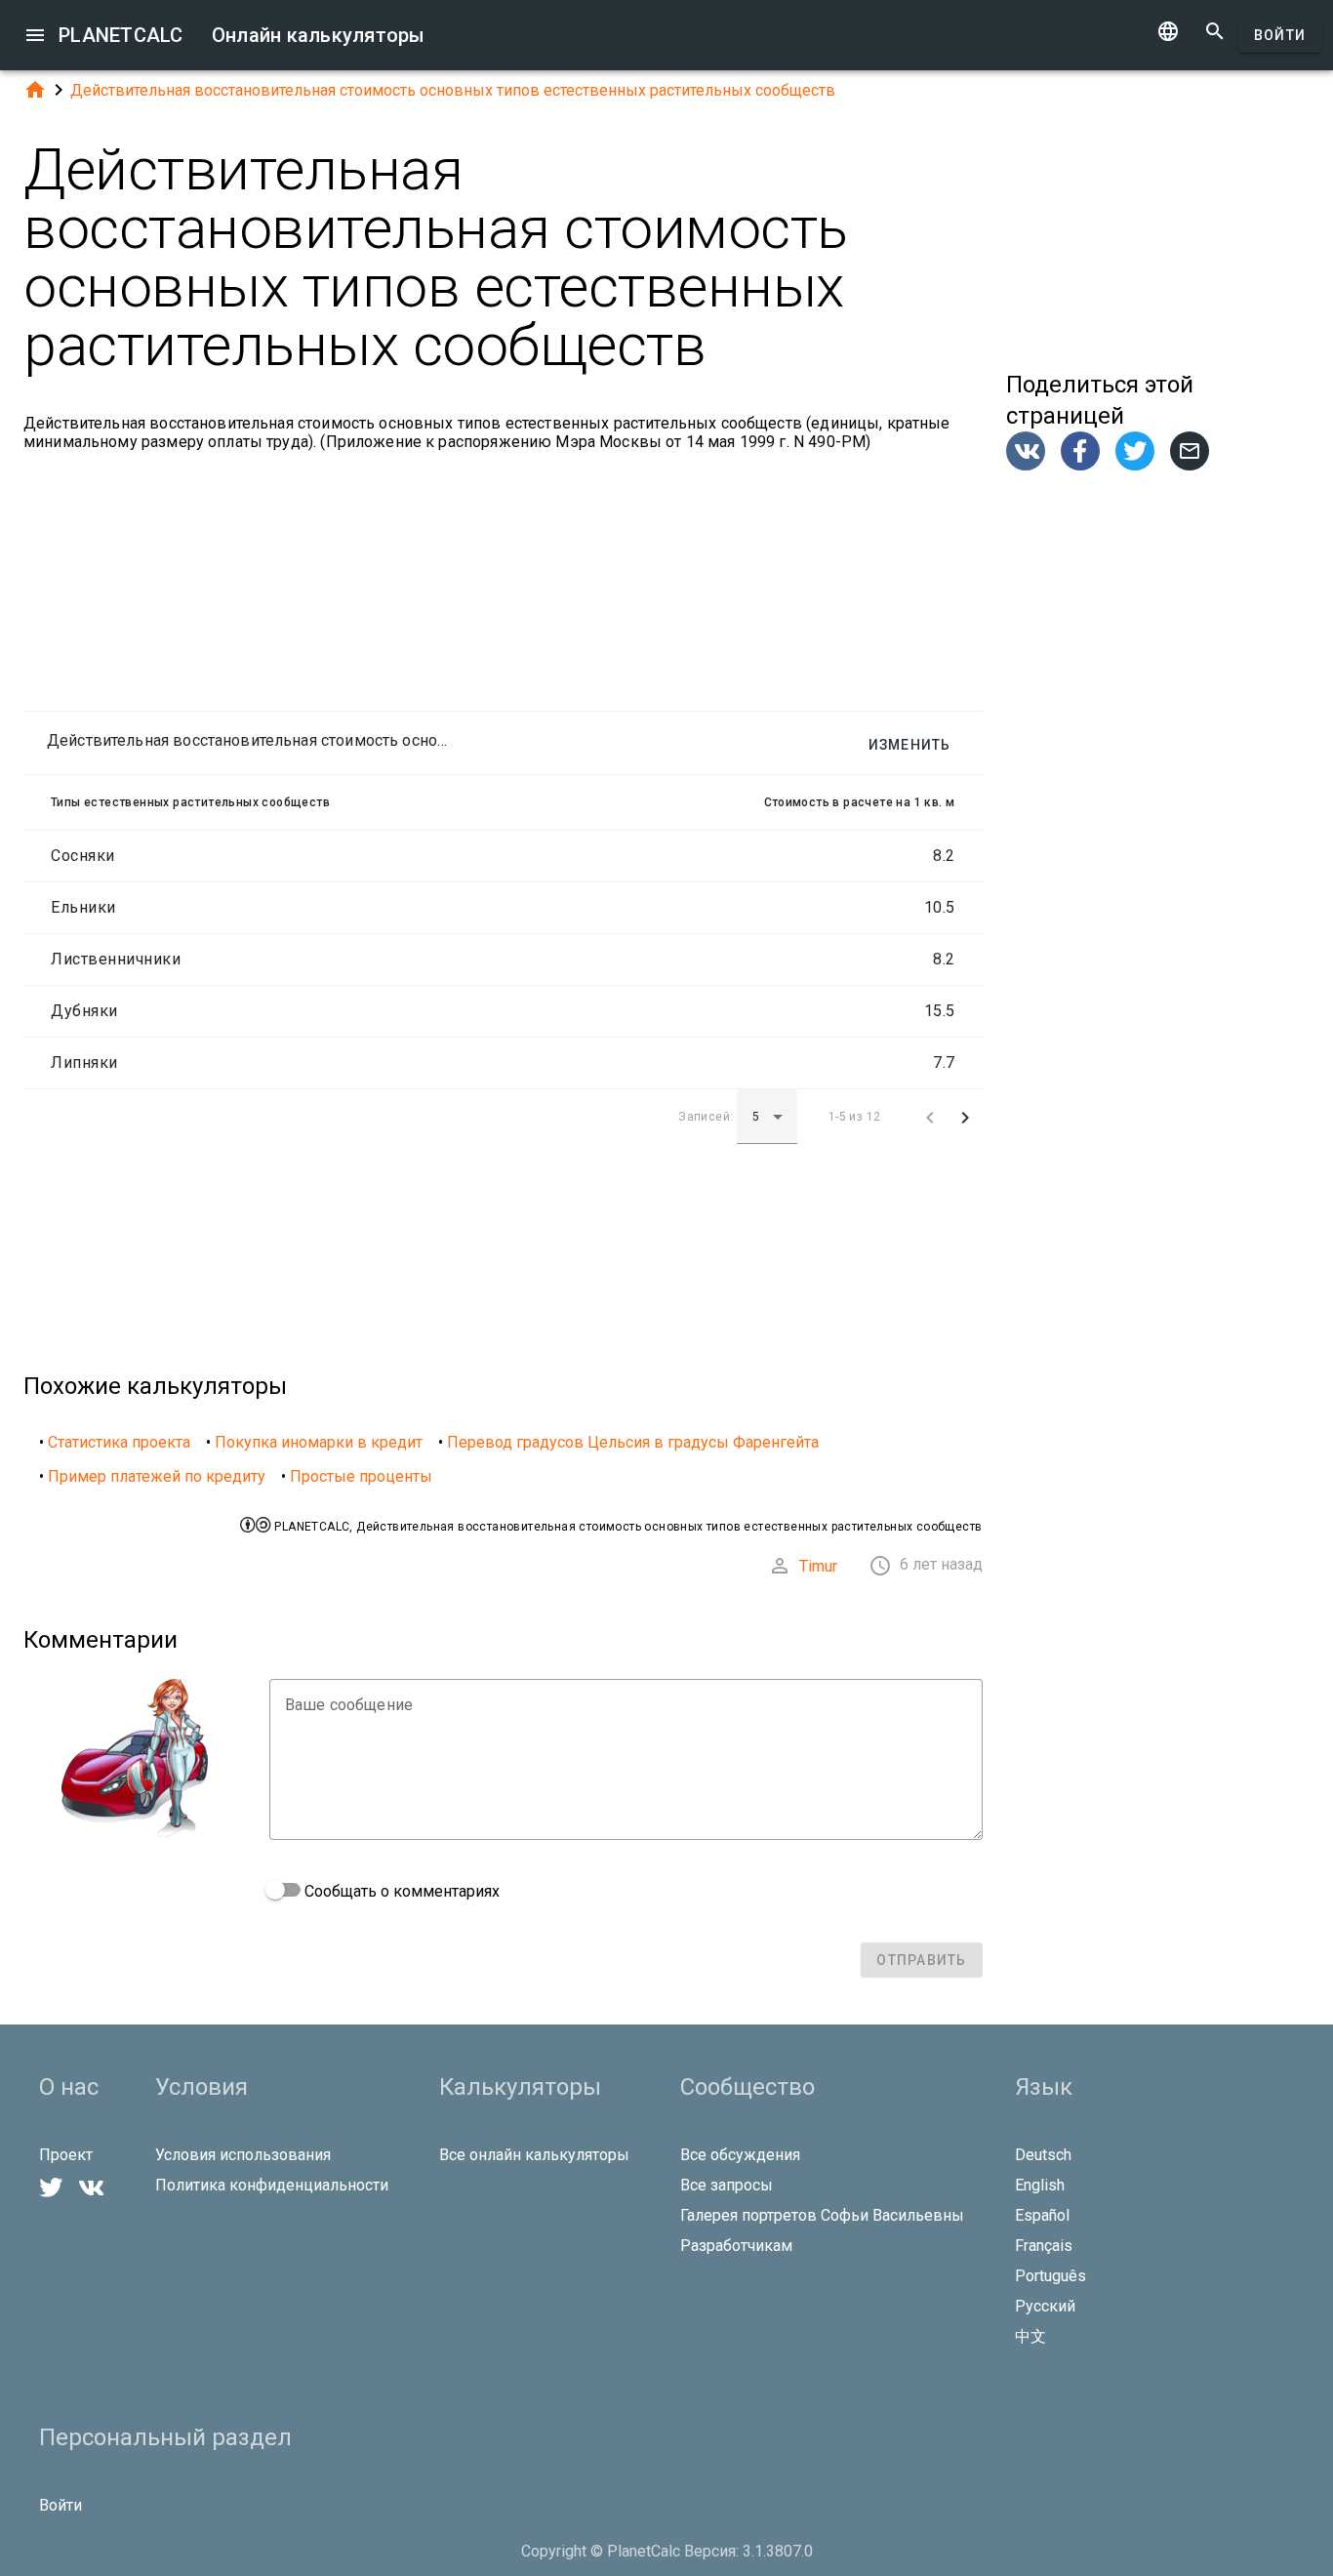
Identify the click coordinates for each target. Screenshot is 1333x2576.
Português (1050, 2276)
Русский (1045, 2306)
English (1040, 2185)
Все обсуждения (740, 2155)
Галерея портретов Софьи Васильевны (822, 2215)
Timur (818, 1566)
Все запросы (727, 2185)
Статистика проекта (119, 1442)
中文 (1030, 2336)
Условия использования (243, 2155)
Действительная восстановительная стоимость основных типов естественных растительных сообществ (453, 90)
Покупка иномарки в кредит (319, 1442)
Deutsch (1043, 2155)
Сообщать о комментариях (400, 1891)
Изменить (910, 745)
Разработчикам (736, 2246)
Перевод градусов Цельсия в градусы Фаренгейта (633, 1442)
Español (1042, 2215)
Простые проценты (361, 1476)
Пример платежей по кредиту (157, 1476)
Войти (1280, 35)
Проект (66, 2155)
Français (1044, 2246)
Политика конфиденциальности (272, 2185)
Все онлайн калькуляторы (534, 2155)
